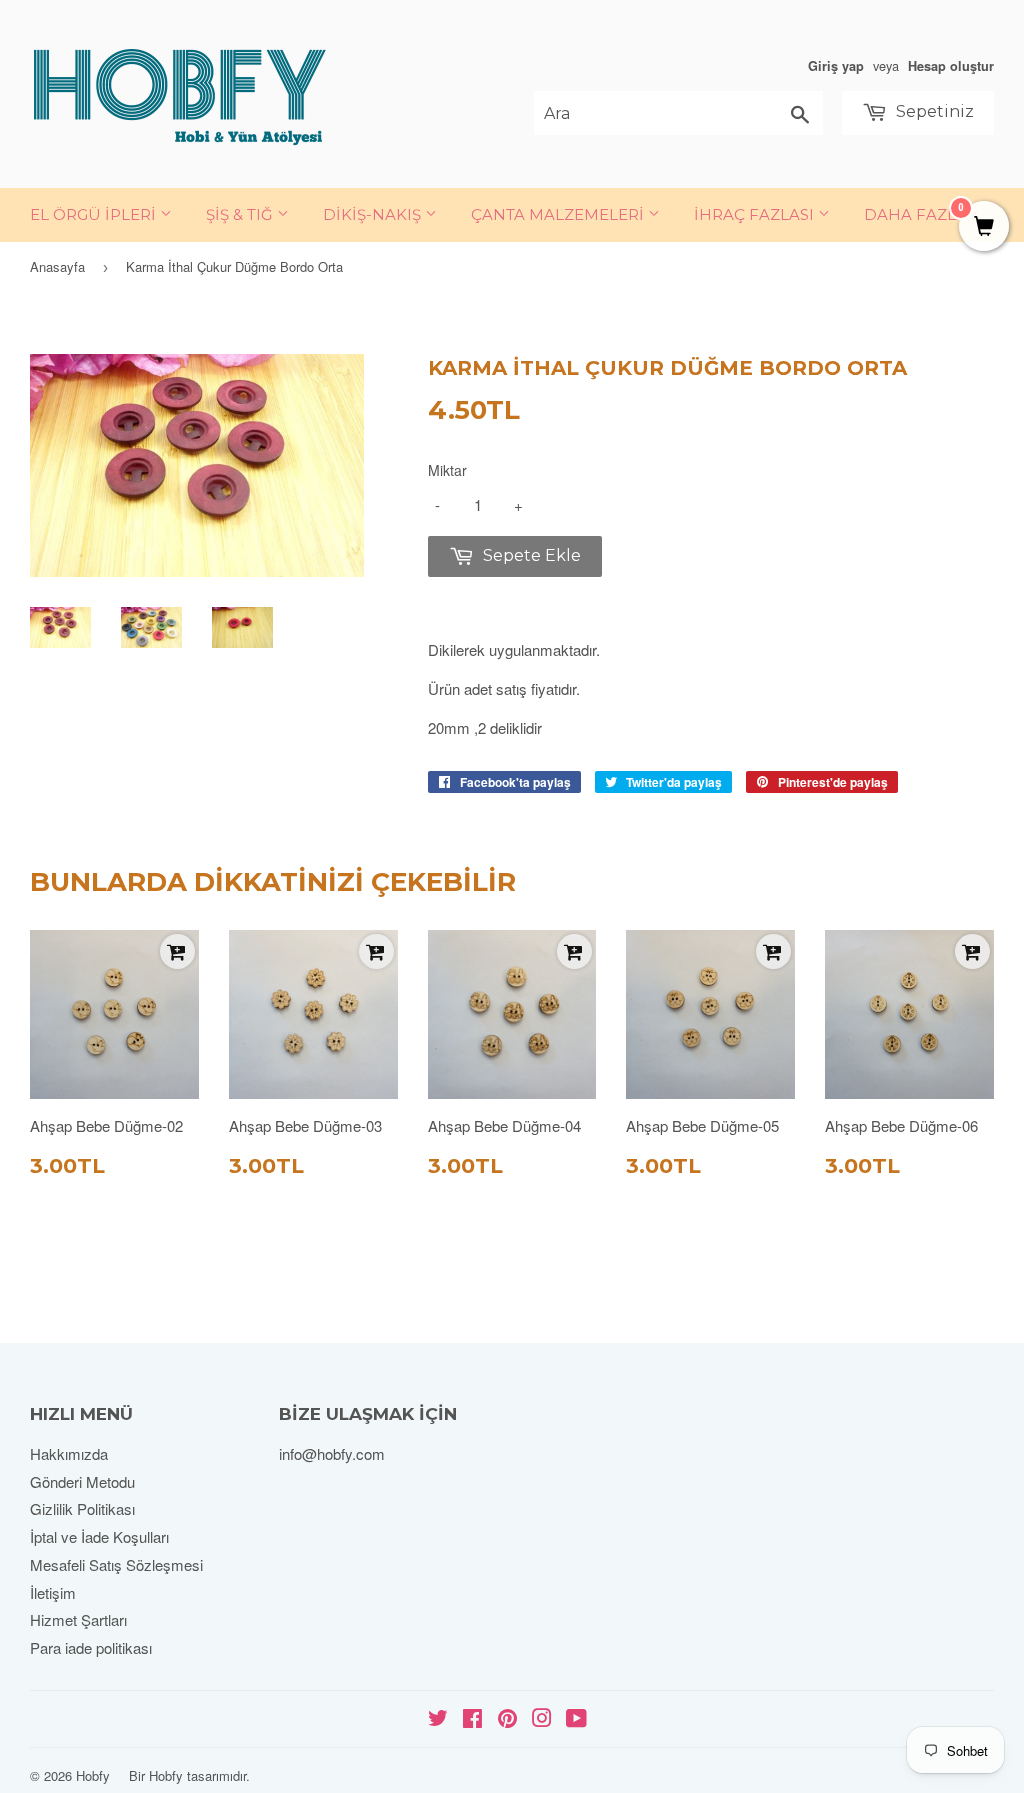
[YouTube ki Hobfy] (576, 1719)
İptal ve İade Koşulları (99, 1536)
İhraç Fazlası (756, 214)
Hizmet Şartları (78, 1619)
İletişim (53, 1592)
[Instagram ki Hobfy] (542, 1719)
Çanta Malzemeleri (559, 214)
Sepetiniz (933, 111)
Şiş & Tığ (241, 214)
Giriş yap (836, 66)
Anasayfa (57, 266)
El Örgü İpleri (95, 214)
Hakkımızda (69, 1453)
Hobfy (93, 1775)
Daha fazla (915, 214)
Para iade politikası (91, 1647)
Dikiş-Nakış (374, 214)
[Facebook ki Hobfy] (472, 1719)
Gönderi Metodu (82, 1481)
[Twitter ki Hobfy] (438, 1719)
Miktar (447, 470)
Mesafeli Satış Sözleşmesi (116, 1564)
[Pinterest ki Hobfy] (507, 1719)
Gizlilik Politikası (82, 1508)
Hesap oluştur (951, 66)
